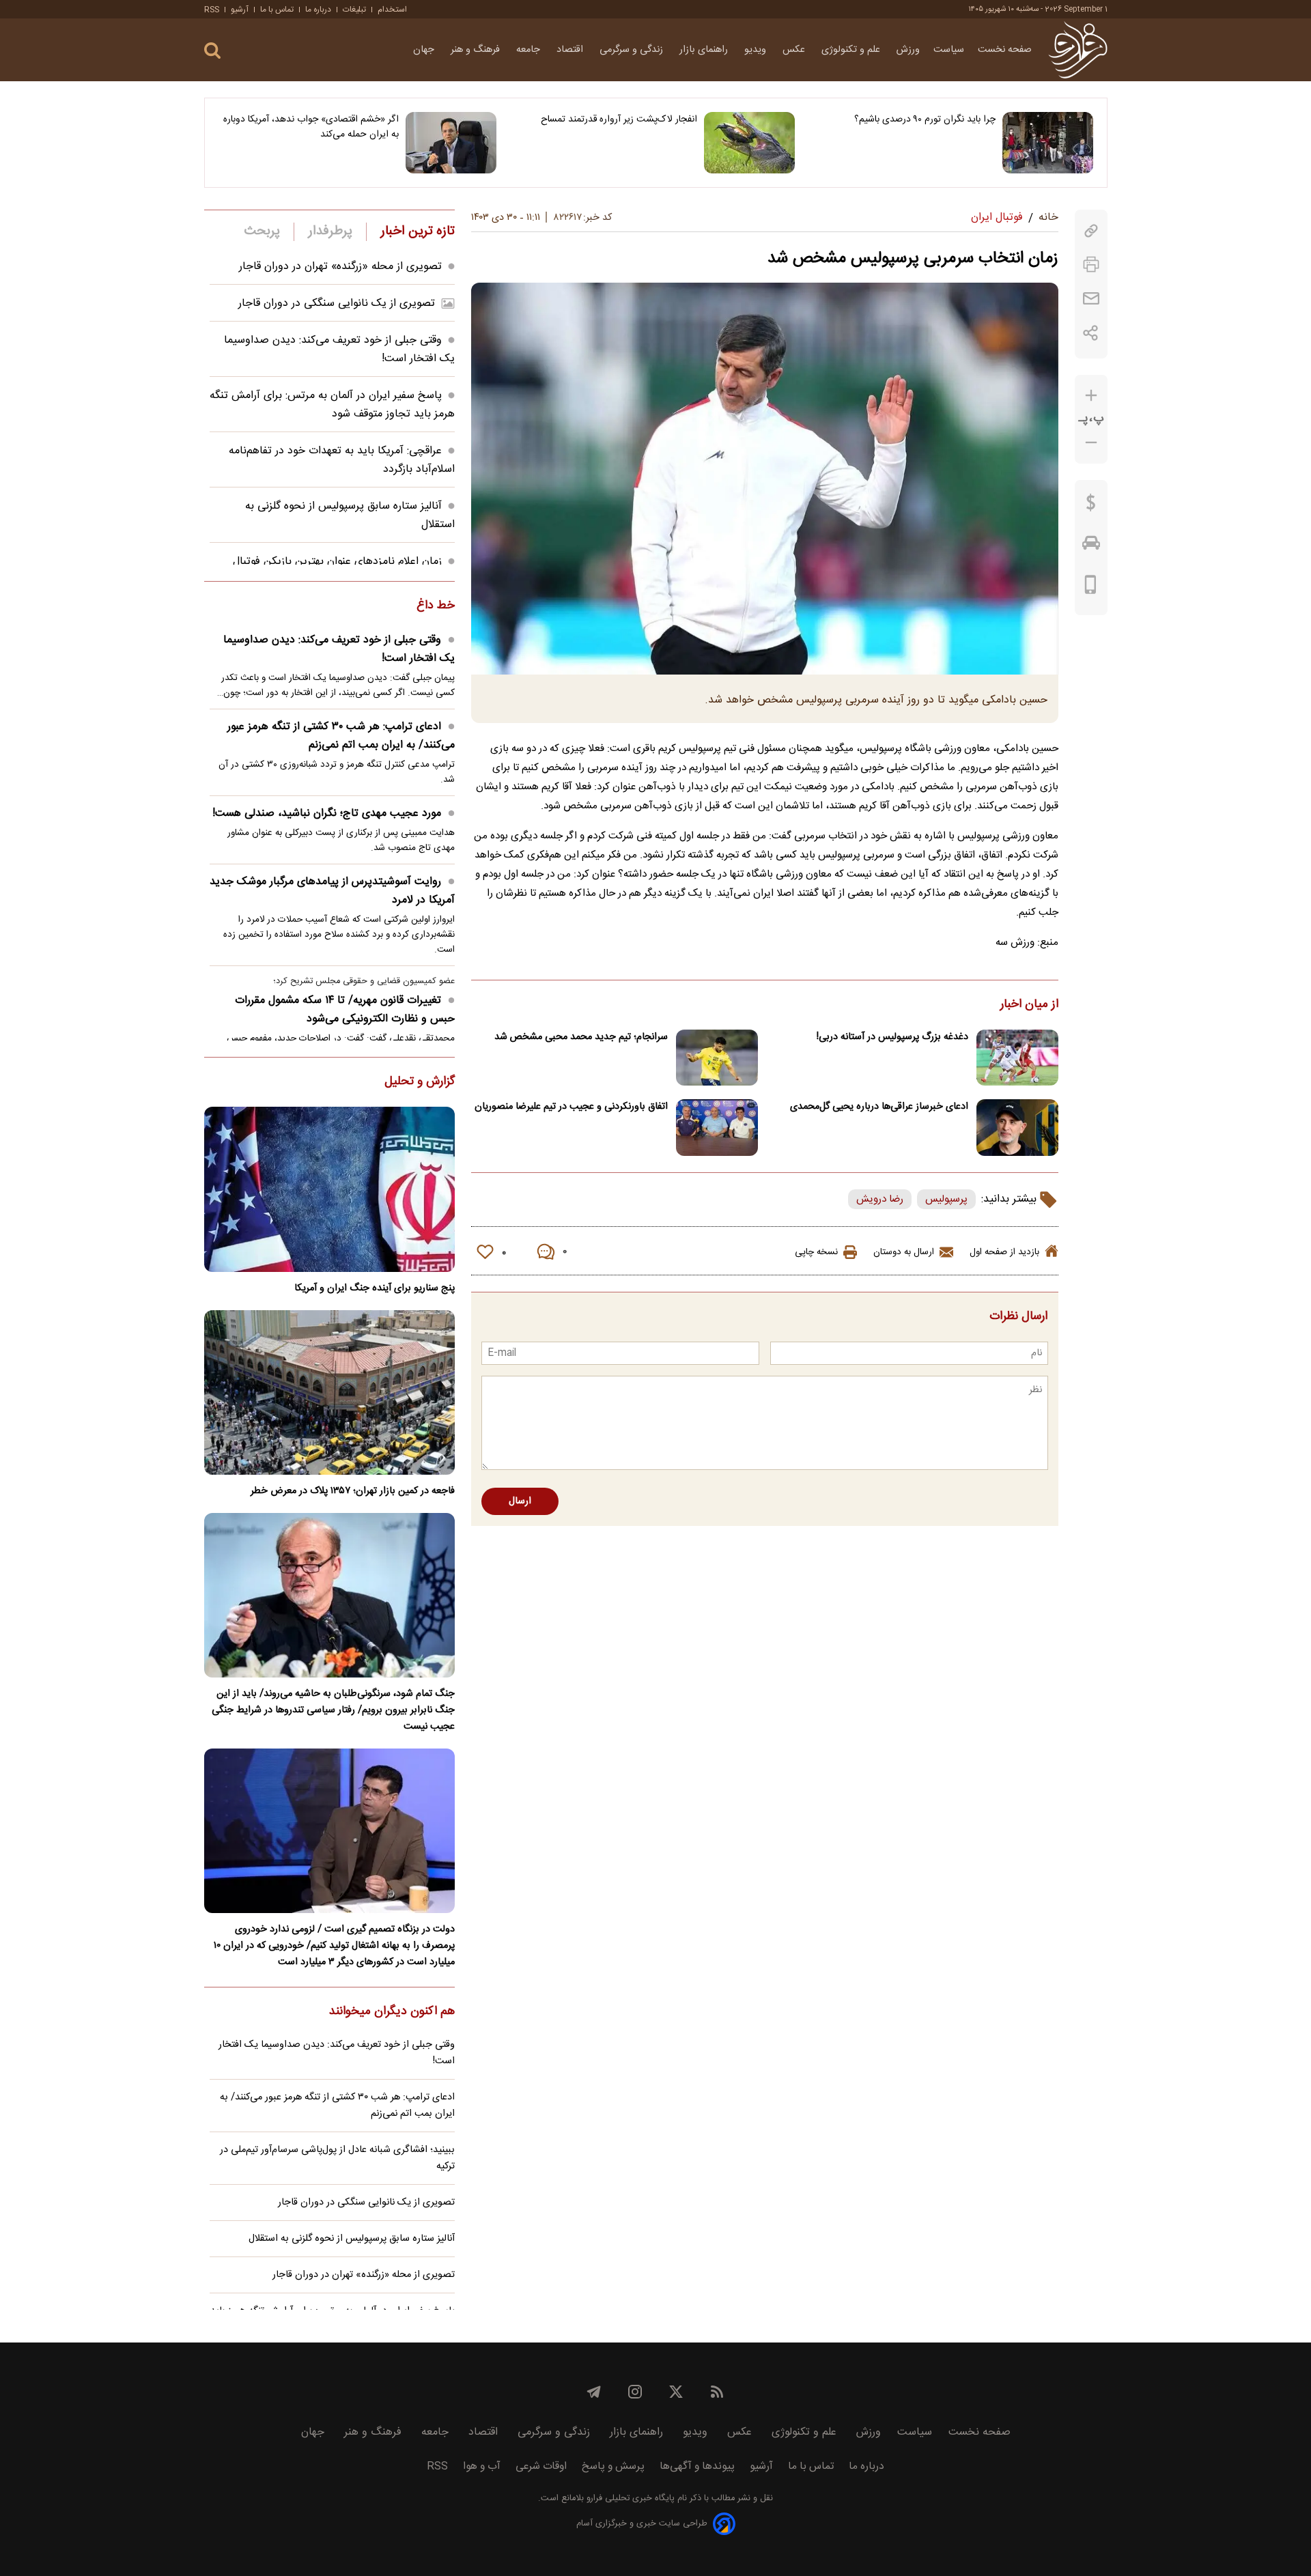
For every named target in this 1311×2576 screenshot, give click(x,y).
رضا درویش (880, 1199)
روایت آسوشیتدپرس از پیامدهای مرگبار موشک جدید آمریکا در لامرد (332, 891)
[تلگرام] (594, 2392)
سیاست (949, 50)
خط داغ (436, 606)
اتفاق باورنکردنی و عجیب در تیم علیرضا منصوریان (571, 1107)
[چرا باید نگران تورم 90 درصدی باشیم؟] (1048, 143)
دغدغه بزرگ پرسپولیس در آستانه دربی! (892, 1037)
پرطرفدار (330, 231)
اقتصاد (571, 50)
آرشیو (240, 10)
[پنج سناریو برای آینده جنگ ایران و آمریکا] (329, 1189)
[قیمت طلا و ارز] (1091, 506)
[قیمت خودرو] (1091, 546)
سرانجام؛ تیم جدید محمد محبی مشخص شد (581, 1037)
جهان (425, 50)
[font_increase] (1091, 396)
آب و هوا (482, 2466)
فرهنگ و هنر (477, 50)
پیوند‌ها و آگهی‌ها (697, 2466)
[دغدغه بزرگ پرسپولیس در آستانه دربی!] (1017, 1058)
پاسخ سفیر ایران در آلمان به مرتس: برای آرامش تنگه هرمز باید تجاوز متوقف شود (332, 405)
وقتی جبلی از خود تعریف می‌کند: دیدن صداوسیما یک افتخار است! (339, 649)
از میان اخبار (1029, 1005)
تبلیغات (354, 10)
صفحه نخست (1005, 50)
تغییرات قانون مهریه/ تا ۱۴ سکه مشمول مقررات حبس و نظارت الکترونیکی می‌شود (345, 1010)
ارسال (520, 1501)
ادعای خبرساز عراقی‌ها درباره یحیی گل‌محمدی (879, 1107)
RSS (212, 10)
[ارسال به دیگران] (1091, 299)
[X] (676, 2392)
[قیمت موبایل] (1091, 588)
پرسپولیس (946, 1199)
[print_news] (1091, 265)
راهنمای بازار (705, 50)
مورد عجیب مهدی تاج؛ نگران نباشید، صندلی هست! (327, 813)
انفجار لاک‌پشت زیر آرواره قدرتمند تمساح (619, 119)
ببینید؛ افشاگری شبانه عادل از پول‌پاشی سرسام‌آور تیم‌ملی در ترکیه (337, 2158)
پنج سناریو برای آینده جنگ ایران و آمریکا (375, 1288)
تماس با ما (277, 10)
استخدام (392, 10)
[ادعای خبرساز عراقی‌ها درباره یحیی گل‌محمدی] (1017, 1128)
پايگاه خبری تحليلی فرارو (629, 2499)
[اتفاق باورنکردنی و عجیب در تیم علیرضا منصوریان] (717, 1128)
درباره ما (318, 10)
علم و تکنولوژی (852, 50)
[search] (212, 51)
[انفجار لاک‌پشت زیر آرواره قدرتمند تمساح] (749, 143)
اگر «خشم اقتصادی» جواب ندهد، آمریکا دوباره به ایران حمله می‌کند (311, 127)
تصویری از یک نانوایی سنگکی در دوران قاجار (337, 303)
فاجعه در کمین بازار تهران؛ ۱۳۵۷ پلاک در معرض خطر (353, 1491)
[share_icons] (1091, 333)
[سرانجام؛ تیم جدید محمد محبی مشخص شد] (717, 1058)
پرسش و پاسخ (613, 2466)
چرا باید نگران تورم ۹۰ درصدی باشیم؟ (925, 119)
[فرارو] (1078, 50)
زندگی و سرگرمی (633, 50)
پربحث (262, 231)
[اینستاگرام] (635, 2392)
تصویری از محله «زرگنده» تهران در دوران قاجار (340, 267)
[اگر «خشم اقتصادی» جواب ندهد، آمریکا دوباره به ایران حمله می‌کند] (451, 143)
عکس (795, 50)
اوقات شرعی (541, 2466)
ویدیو (757, 50)
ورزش (908, 50)
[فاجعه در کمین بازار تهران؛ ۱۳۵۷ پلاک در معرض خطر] (329, 1392)
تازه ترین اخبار (418, 231)
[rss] (717, 2392)
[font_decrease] (1091, 443)
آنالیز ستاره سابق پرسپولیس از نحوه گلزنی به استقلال (352, 2239)
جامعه (530, 50)
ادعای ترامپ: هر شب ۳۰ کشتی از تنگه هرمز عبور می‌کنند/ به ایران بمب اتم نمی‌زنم (341, 736)
